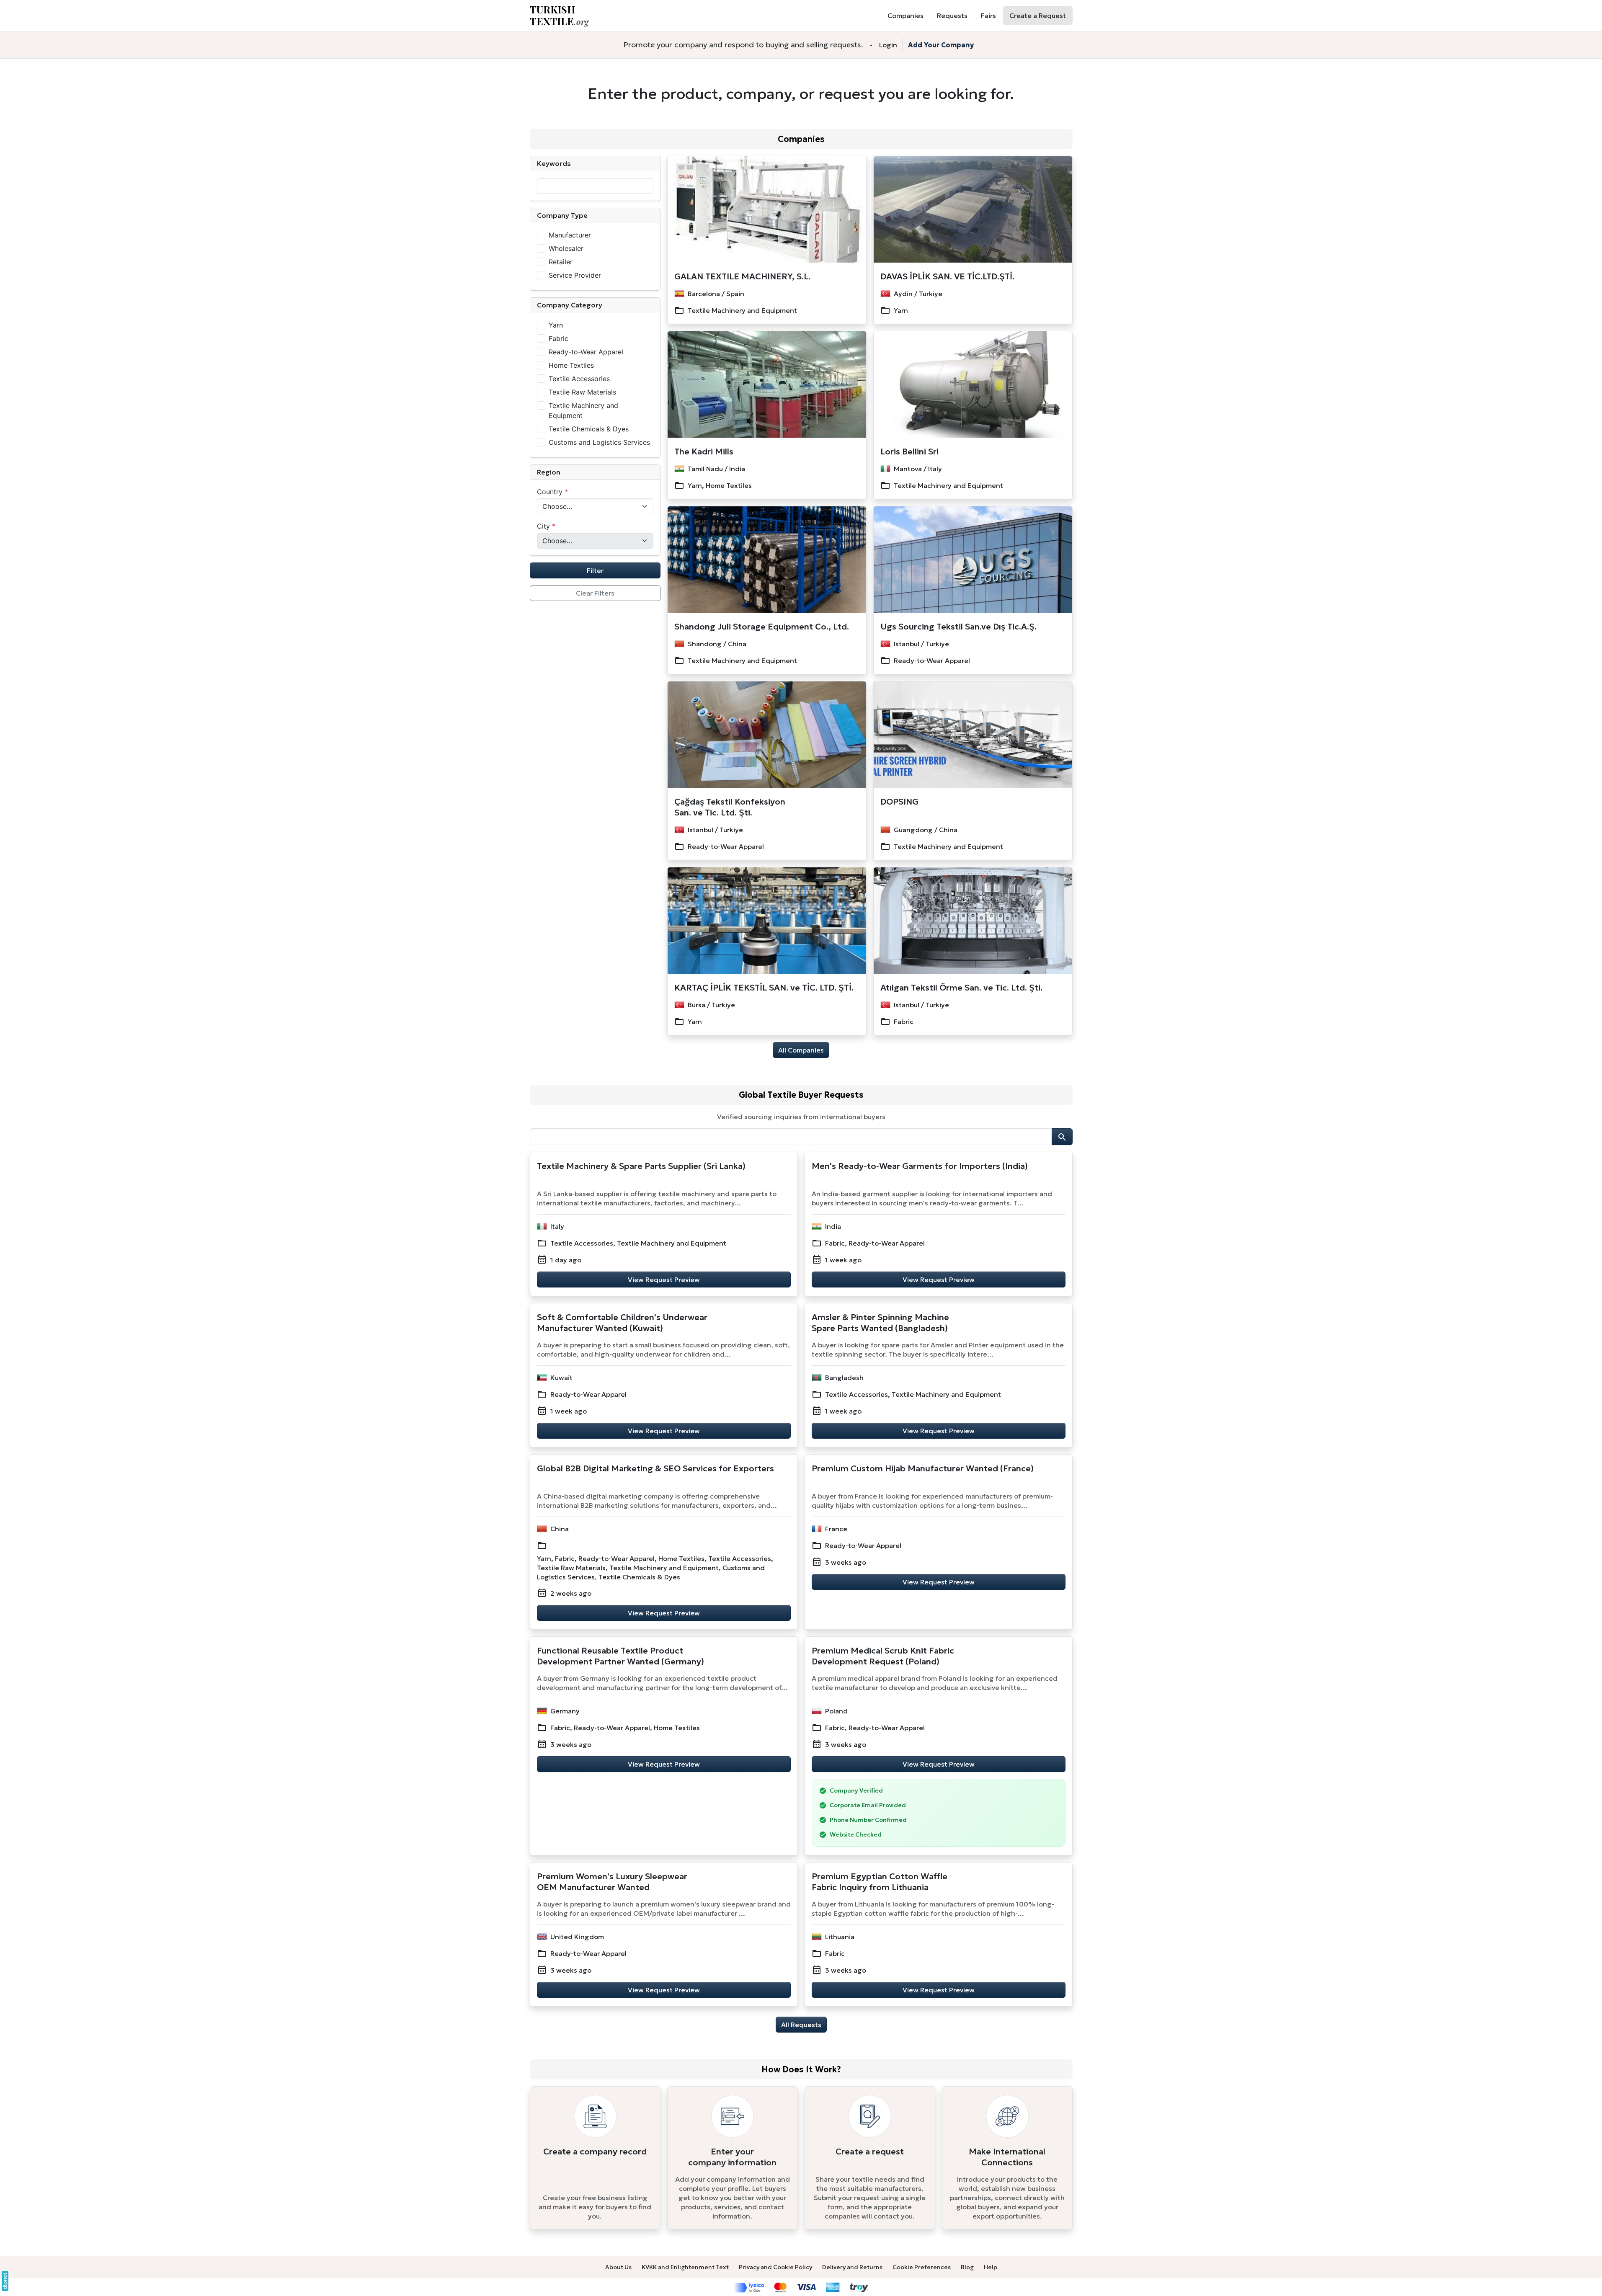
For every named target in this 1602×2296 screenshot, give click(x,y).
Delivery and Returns (852, 2267)
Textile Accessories (579, 379)
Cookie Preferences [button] (922, 2267)
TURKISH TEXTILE (559, 15)
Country (552, 492)
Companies (801, 139)
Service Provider (575, 275)
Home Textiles (571, 365)
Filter (595, 570)
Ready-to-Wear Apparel (586, 352)
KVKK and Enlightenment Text (685, 2267)
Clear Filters (595, 593)
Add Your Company (941, 45)
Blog (967, 2267)
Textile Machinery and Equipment (583, 410)
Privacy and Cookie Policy (775, 2267)
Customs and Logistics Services (599, 442)
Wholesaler (566, 248)
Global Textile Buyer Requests (801, 1095)
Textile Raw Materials (582, 392)
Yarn (556, 325)
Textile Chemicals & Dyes (589, 429)
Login (888, 45)
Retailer (561, 262)
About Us (618, 2267)
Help (991, 2267)
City (546, 526)
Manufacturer (570, 235)
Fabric (559, 338)
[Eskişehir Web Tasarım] (5, 2281)
